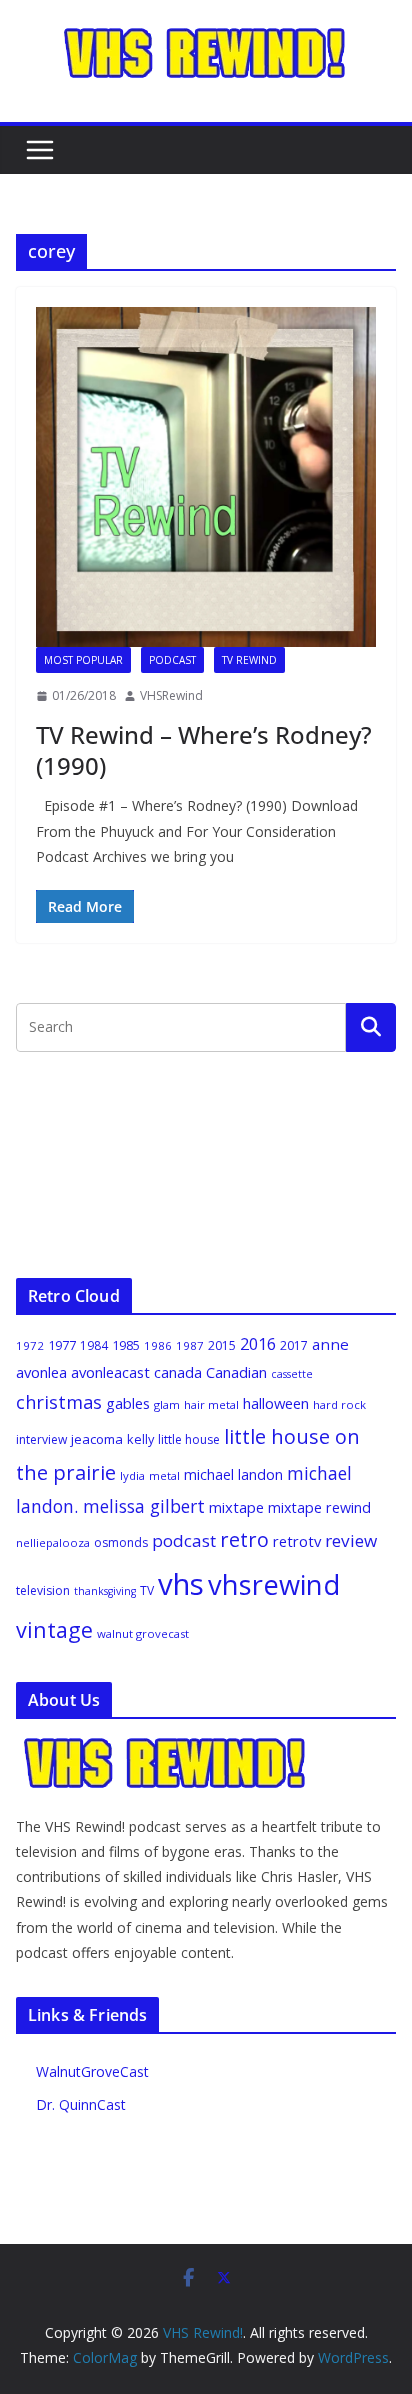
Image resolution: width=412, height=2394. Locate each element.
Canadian (236, 1372)
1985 (126, 1345)
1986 (158, 1345)
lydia (132, 1475)
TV (147, 1590)
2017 (294, 1345)
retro (244, 1539)
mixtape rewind (319, 1507)
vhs (181, 1584)
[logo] (166, 1746)
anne (330, 1344)
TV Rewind (249, 660)
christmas (59, 1402)
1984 (94, 1345)
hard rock (339, 1404)
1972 (30, 1345)
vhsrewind (274, 1584)
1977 (62, 1345)
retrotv (297, 1541)
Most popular (83, 660)
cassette (292, 1374)
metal (164, 1475)
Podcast (172, 660)
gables (128, 1403)
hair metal (211, 1404)
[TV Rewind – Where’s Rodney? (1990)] (206, 477)
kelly (140, 1439)
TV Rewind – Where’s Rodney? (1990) (204, 750)
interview (41, 1439)
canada (178, 1372)
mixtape (236, 1507)
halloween (276, 1403)
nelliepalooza (53, 1542)
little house (189, 1439)
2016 (258, 1344)
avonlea (41, 1372)
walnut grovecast (143, 1633)
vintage (54, 1629)
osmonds (121, 1542)
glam (167, 1404)
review (351, 1540)
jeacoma (97, 1439)
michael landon (233, 1474)
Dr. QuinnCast (81, 2104)
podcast (184, 1540)
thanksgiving (105, 1591)
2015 (222, 1345)
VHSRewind (171, 695)
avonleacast (110, 1372)
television (43, 1590)
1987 (190, 1345)
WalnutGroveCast (92, 2071)
